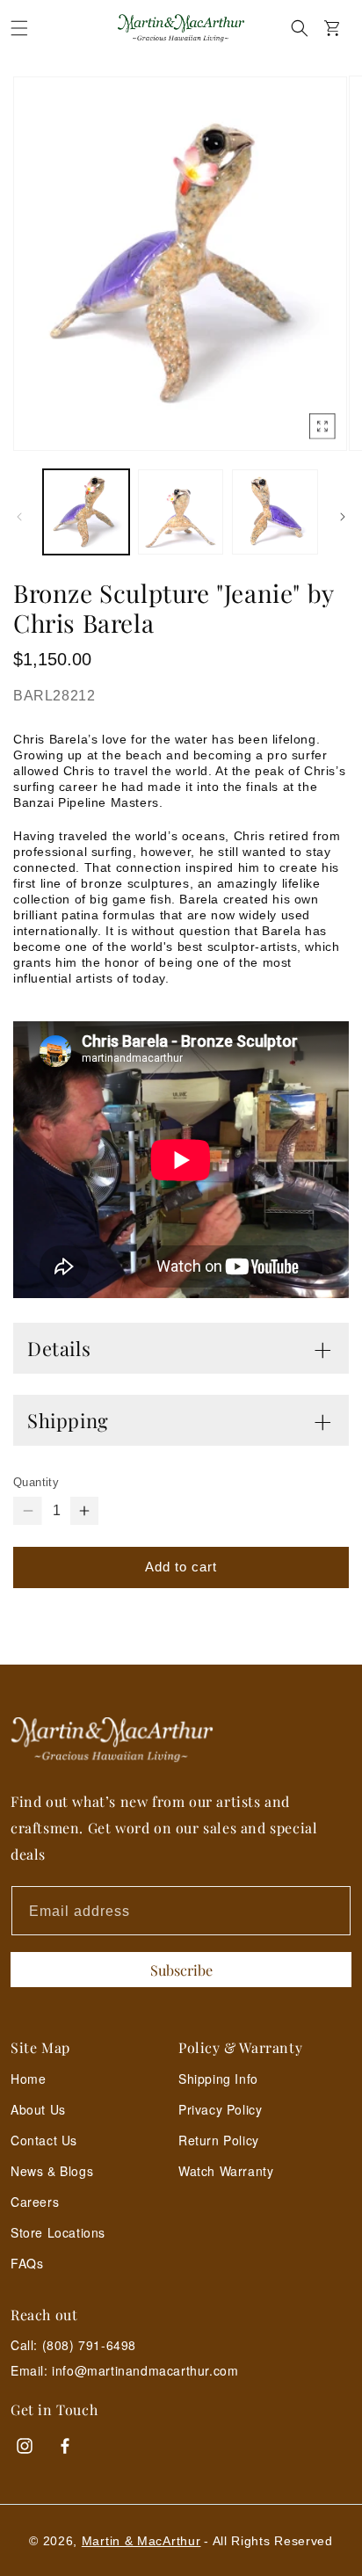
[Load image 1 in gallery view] (86, 512)
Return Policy (219, 2140)
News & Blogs (52, 2171)
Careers (35, 2202)
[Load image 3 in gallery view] (275, 512)
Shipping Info (218, 2079)
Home (28, 2079)
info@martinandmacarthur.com (145, 2371)
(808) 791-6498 (89, 2345)
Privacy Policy (220, 2109)
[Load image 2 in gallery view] (181, 512)
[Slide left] (19, 517)
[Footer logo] (181, 1740)
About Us (38, 2109)
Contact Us (44, 2140)
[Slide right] (343, 517)
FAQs (27, 2263)
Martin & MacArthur (141, 2541)
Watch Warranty (226, 2171)
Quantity (36, 1482)
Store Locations (58, 2232)
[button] (19, 28)
